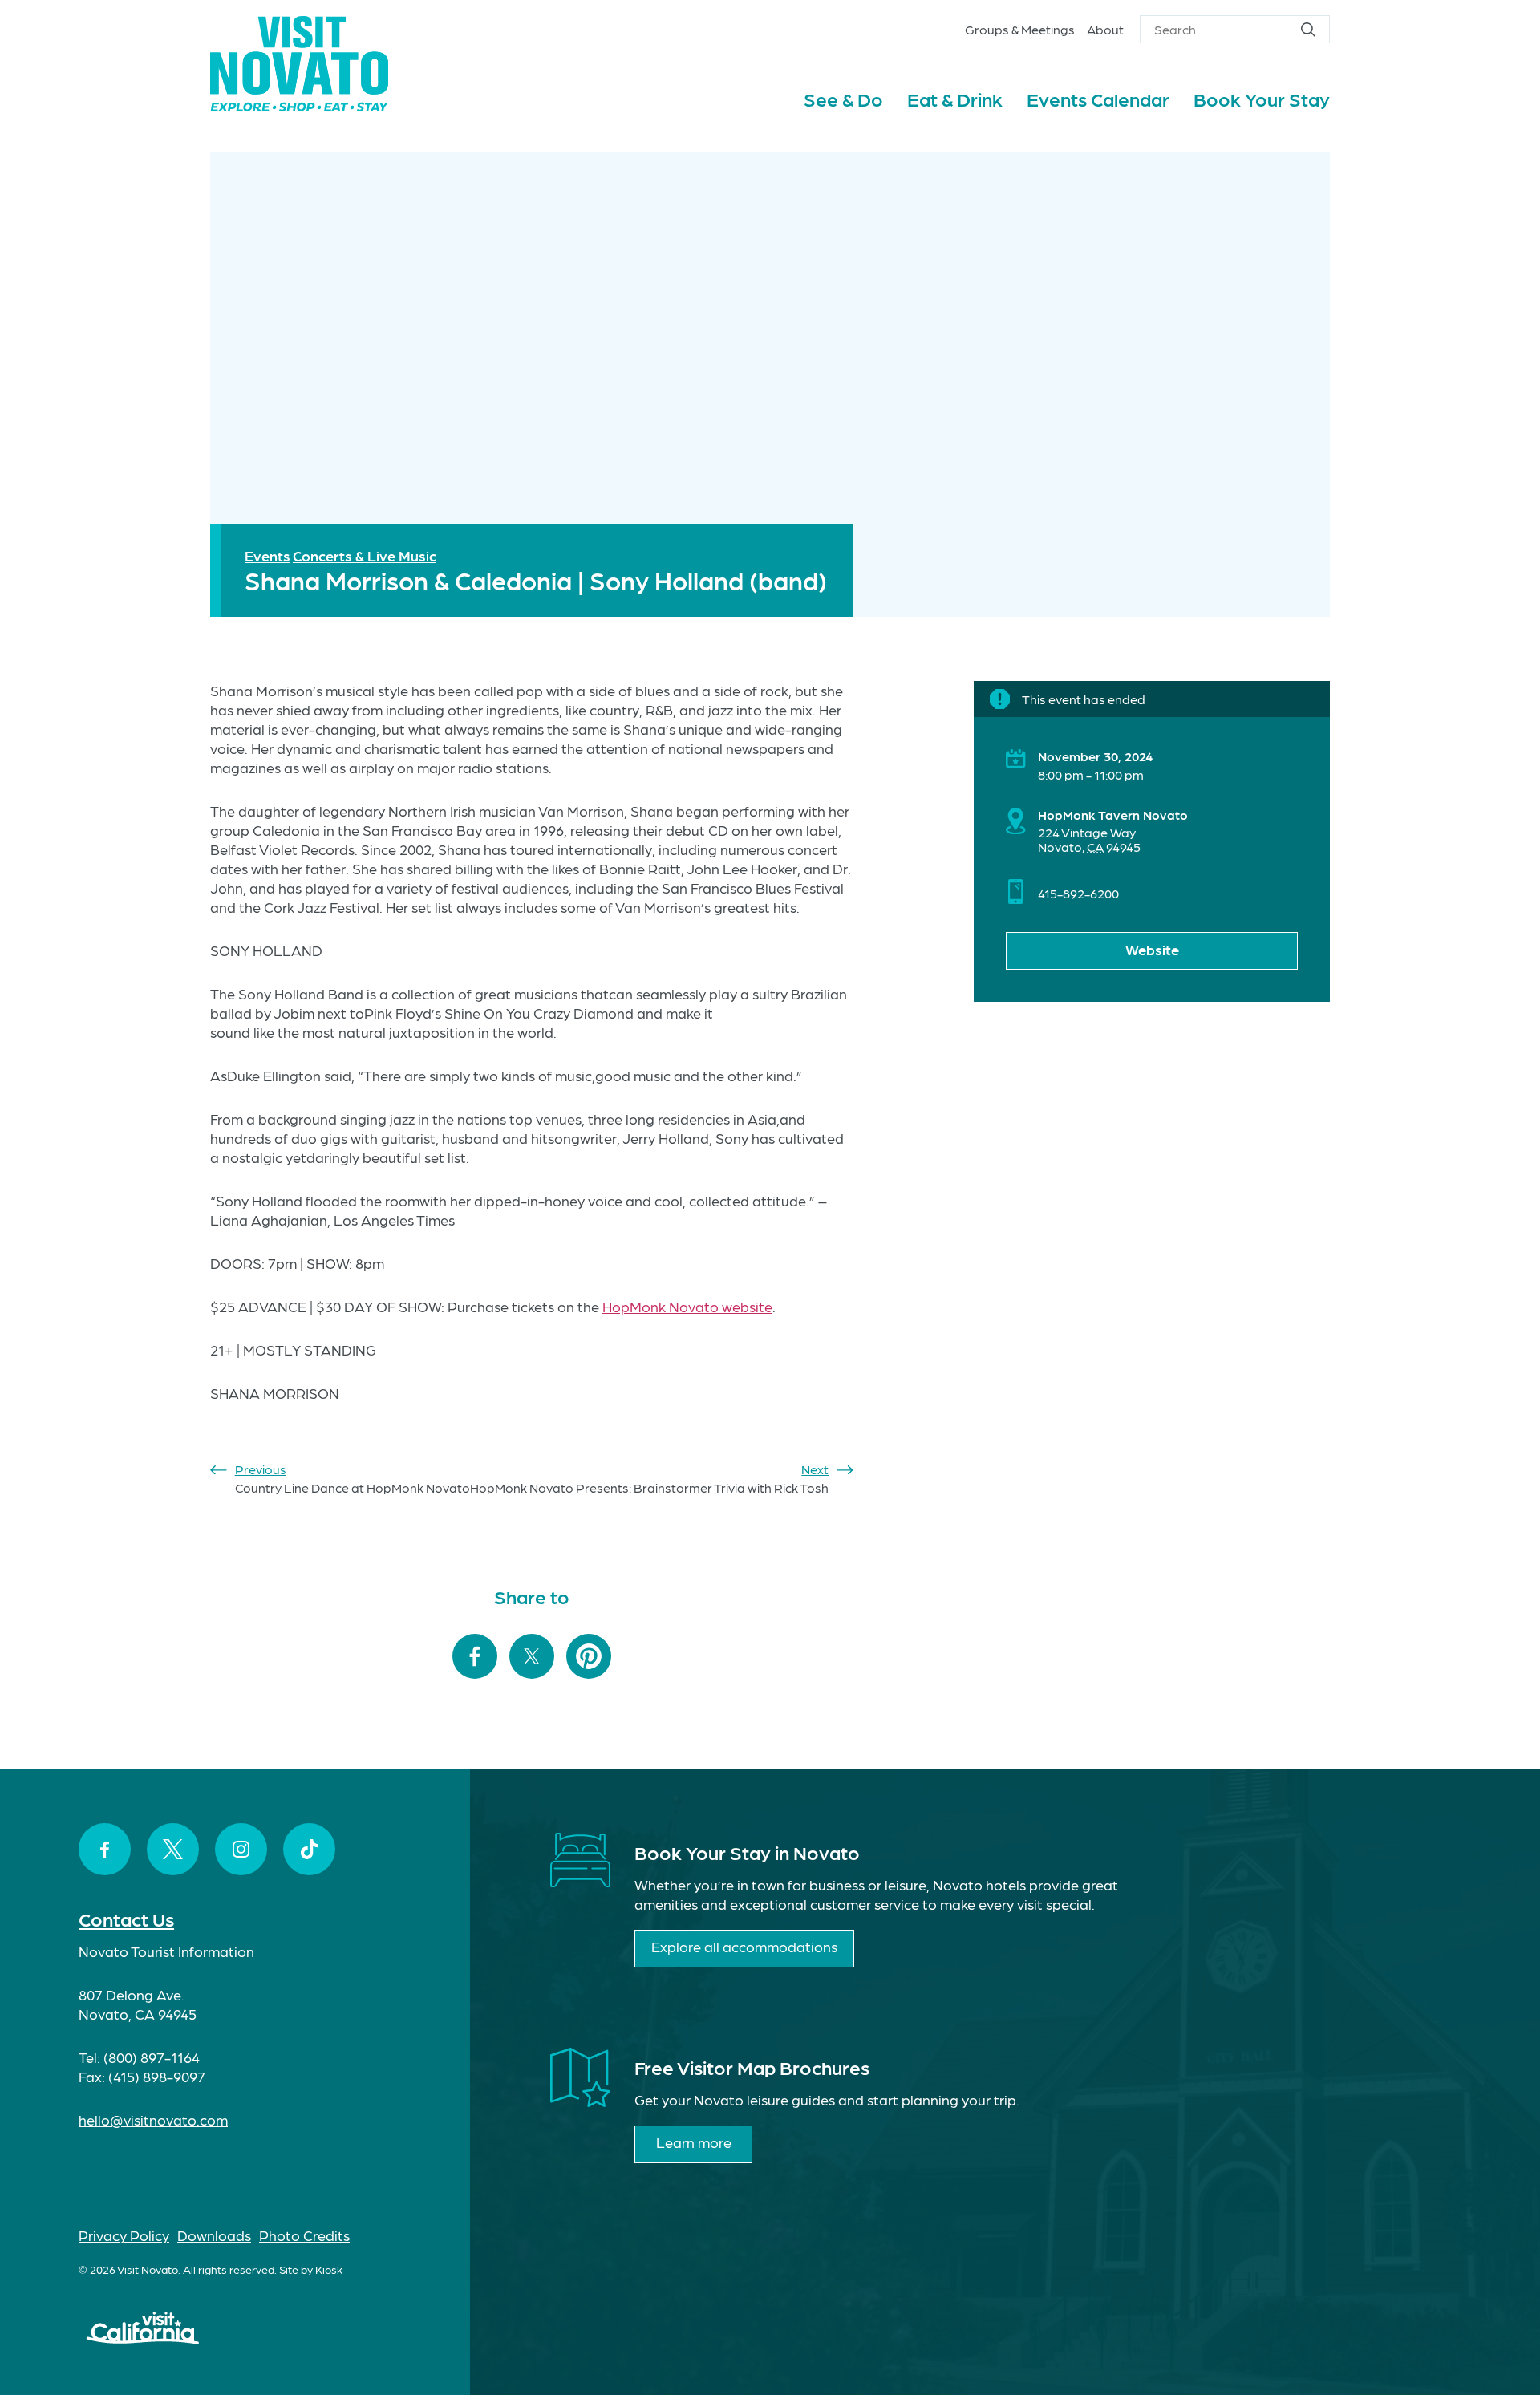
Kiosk (329, 2269)
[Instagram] (241, 1849)
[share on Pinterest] (589, 1657)
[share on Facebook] (475, 1657)
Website (1152, 949)
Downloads (214, 2235)
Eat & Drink (955, 98)
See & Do (843, 98)
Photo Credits (304, 2235)
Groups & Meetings (1020, 29)
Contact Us (126, 1918)
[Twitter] (173, 1849)
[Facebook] (105, 1849)
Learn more (694, 2142)
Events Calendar (1098, 98)
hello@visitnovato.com (153, 2119)
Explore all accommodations (744, 1946)
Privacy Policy (124, 2235)
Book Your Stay (1262, 98)
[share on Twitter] (532, 1657)
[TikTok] (309, 1849)
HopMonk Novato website (687, 1306)
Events (267, 555)
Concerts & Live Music (365, 555)
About (1105, 29)
